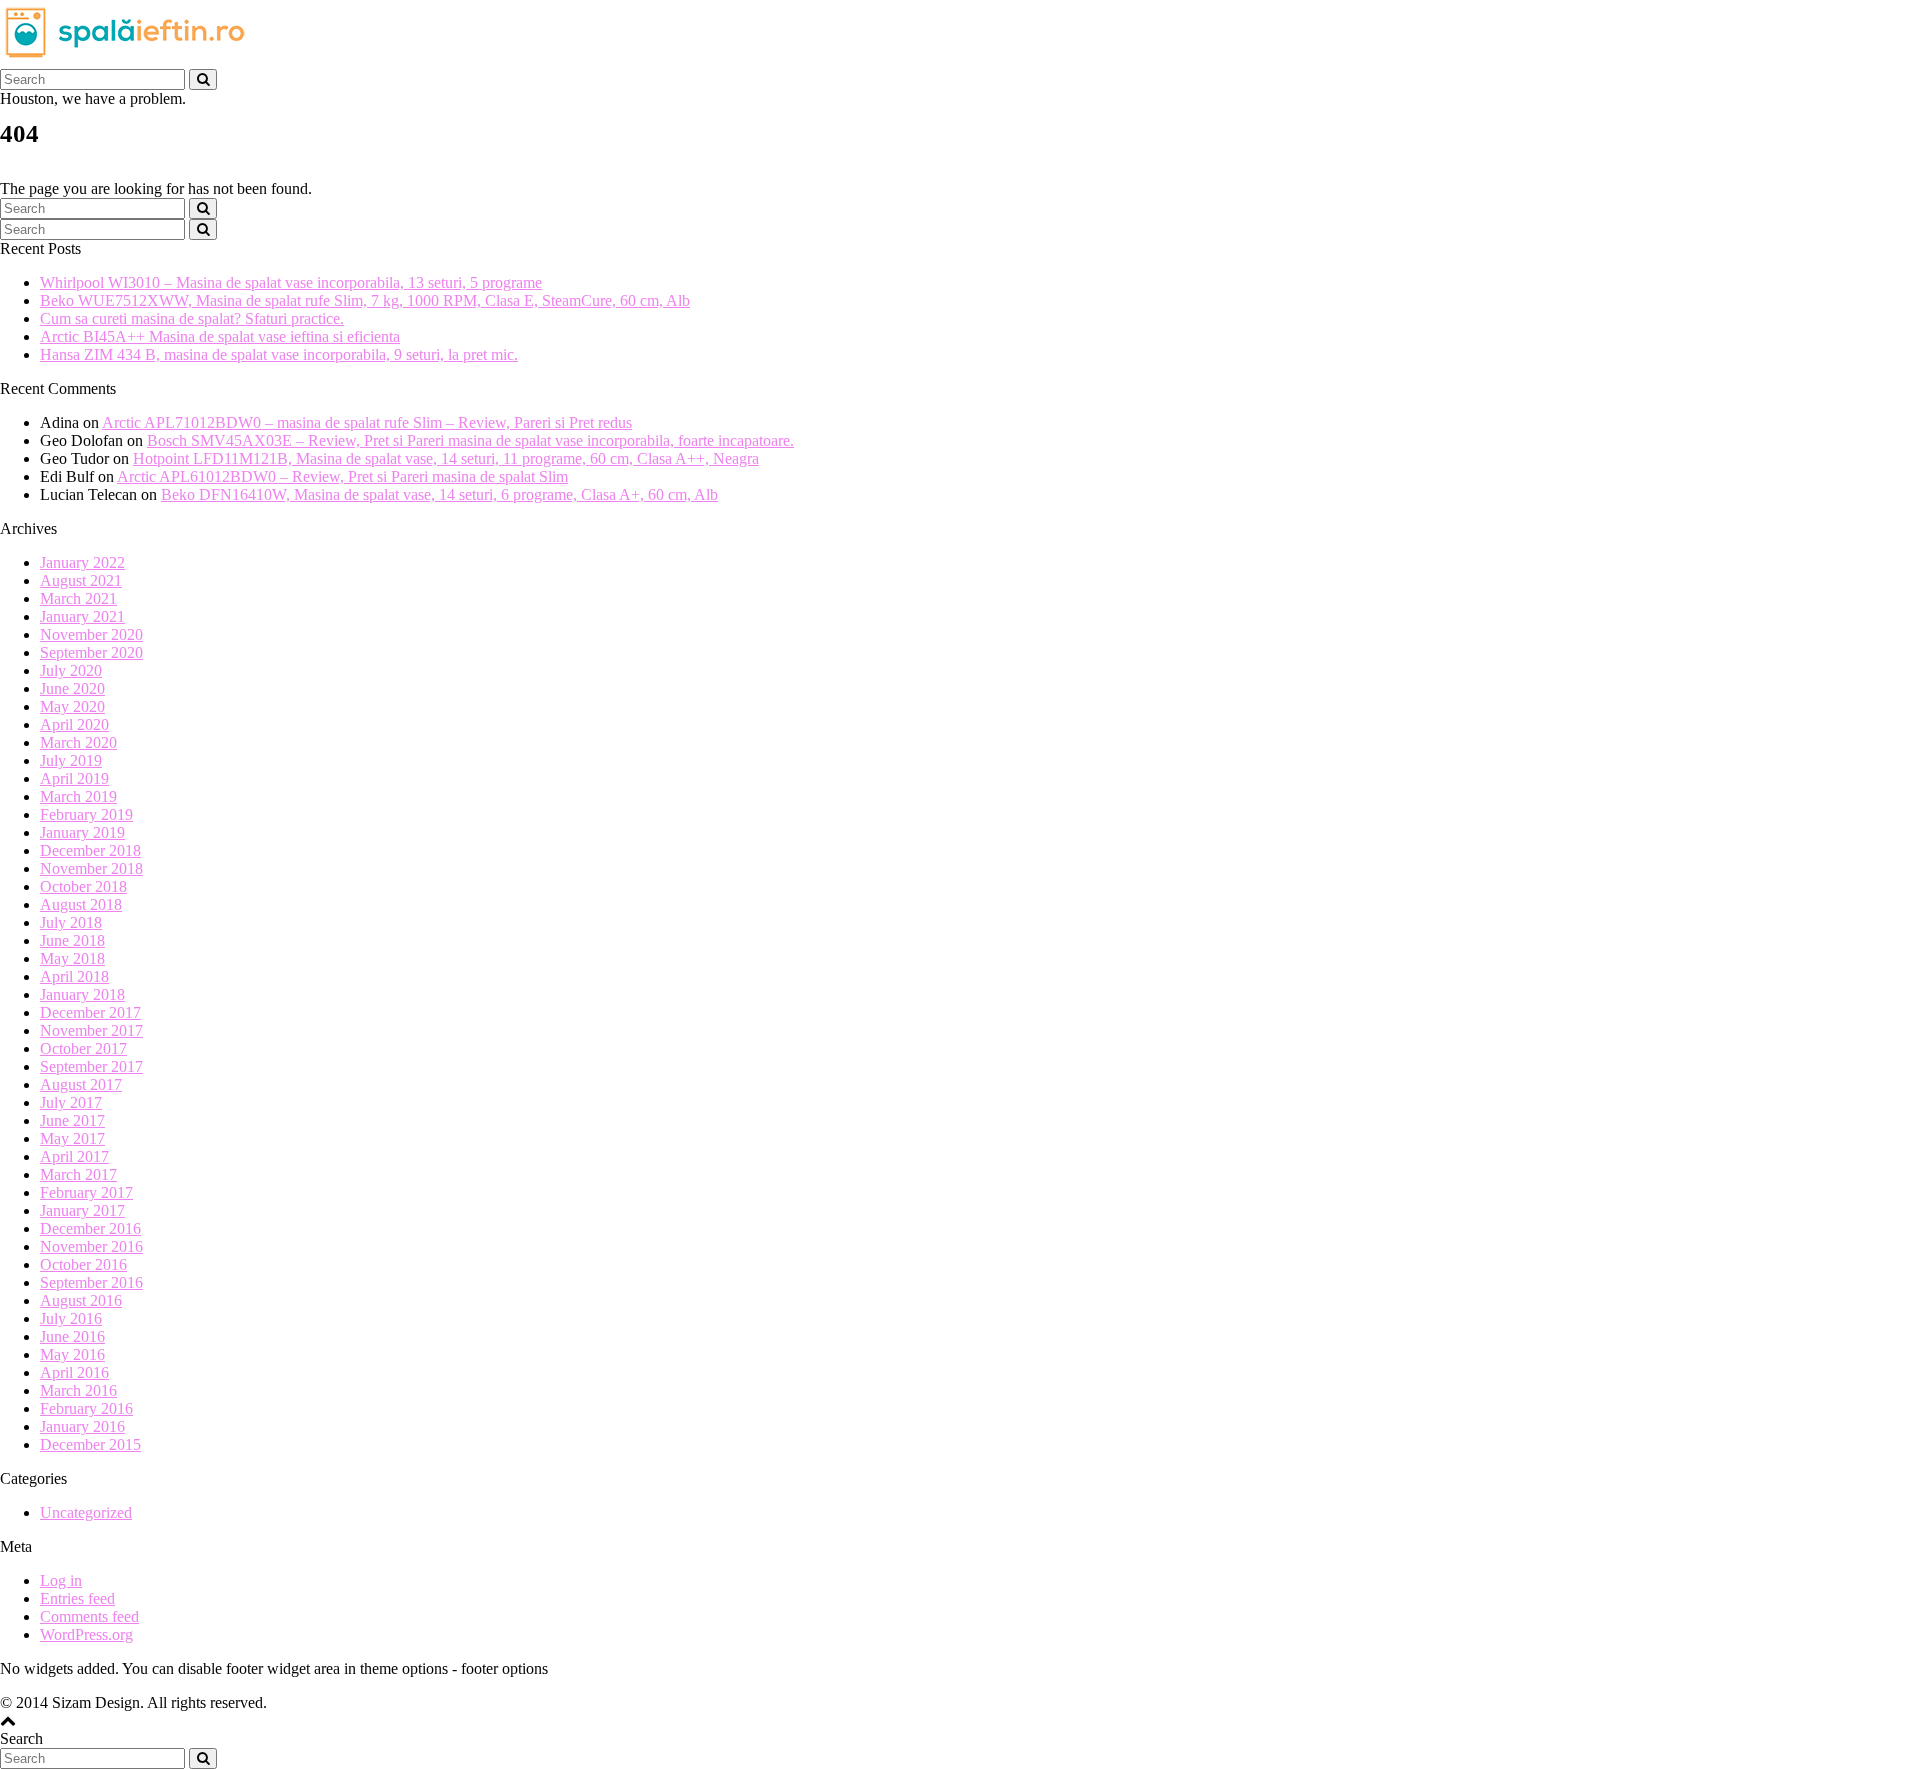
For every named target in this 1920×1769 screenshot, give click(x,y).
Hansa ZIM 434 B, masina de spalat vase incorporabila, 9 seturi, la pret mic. (279, 354)
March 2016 (78, 1390)
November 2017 (91, 1030)
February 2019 (86, 814)
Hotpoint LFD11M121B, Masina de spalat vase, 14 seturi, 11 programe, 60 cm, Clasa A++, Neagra (446, 458)
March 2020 (78, 742)
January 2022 (82, 562)
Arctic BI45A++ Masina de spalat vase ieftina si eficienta (220, 336)
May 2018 (72, 958)
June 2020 (72, 688)
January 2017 (82, 1210)
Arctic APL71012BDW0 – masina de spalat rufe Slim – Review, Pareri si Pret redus (367, 422)
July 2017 (71, 1102)
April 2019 (74, 778)
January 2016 (82, 1426)
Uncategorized (86, 1512)
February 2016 (86, 1408)
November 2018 (91, 868)
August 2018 (81, 904)
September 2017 (91, 1066)
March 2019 (78, 796)
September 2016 (91, 1282)
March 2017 (78, 1174)
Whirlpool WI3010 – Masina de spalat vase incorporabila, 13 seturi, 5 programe (291, 282)
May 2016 (72, 1354)
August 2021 (81, 580)
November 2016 (91, 1246)
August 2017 (81, 1084)
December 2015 (90, 1444)
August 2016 (81, 1300)
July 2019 (71, 760)
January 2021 (82, 616)
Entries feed (77, 1598)
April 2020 (74, 724)
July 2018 (71, 922)
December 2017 (90, 1012)
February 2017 (86, 1192)
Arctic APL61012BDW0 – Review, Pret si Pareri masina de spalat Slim (342, 476)
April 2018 (74, 976)
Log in (61, 1580)
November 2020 (91, 634)
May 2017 (72, 1138)
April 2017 (74, 1156)
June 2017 (72, 1120)
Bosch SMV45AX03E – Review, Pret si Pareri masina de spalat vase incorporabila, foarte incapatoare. (470, 440)
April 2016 (74, 1372)
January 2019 (82, 832)
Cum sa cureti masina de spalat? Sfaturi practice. (192, 318)
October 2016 (83, 1264)
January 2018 (82, 994)
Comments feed (89, 1616)
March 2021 (78, 598)
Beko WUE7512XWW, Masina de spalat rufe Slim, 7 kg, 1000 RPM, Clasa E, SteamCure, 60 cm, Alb (365, 300)
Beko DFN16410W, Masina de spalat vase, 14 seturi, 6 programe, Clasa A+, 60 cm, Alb (439, 494)
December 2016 (90, 1228)
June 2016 (72, 1336)
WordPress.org (86, 1634)
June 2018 (72, 940)
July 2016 (71, 1318)
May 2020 (72, 706)
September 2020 (91, 652)
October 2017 (83, 1048)
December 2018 (90, 850)
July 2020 (71, 670)
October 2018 (83, 886)
